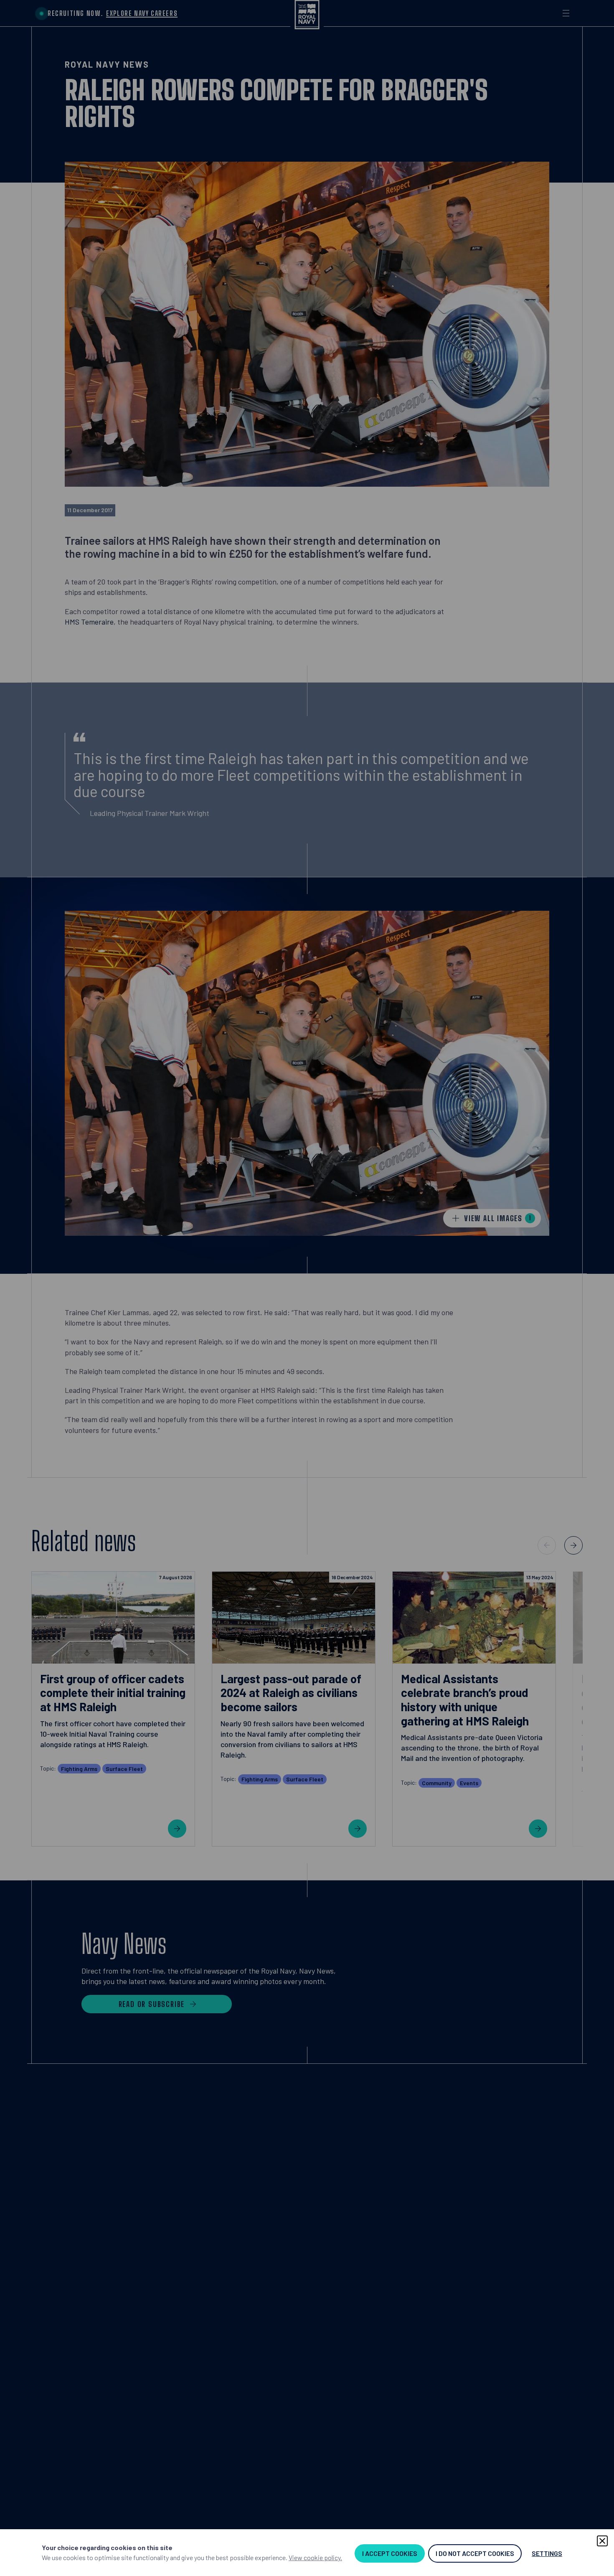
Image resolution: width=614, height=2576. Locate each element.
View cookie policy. (315, 2557)
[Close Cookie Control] (602, 2541)
